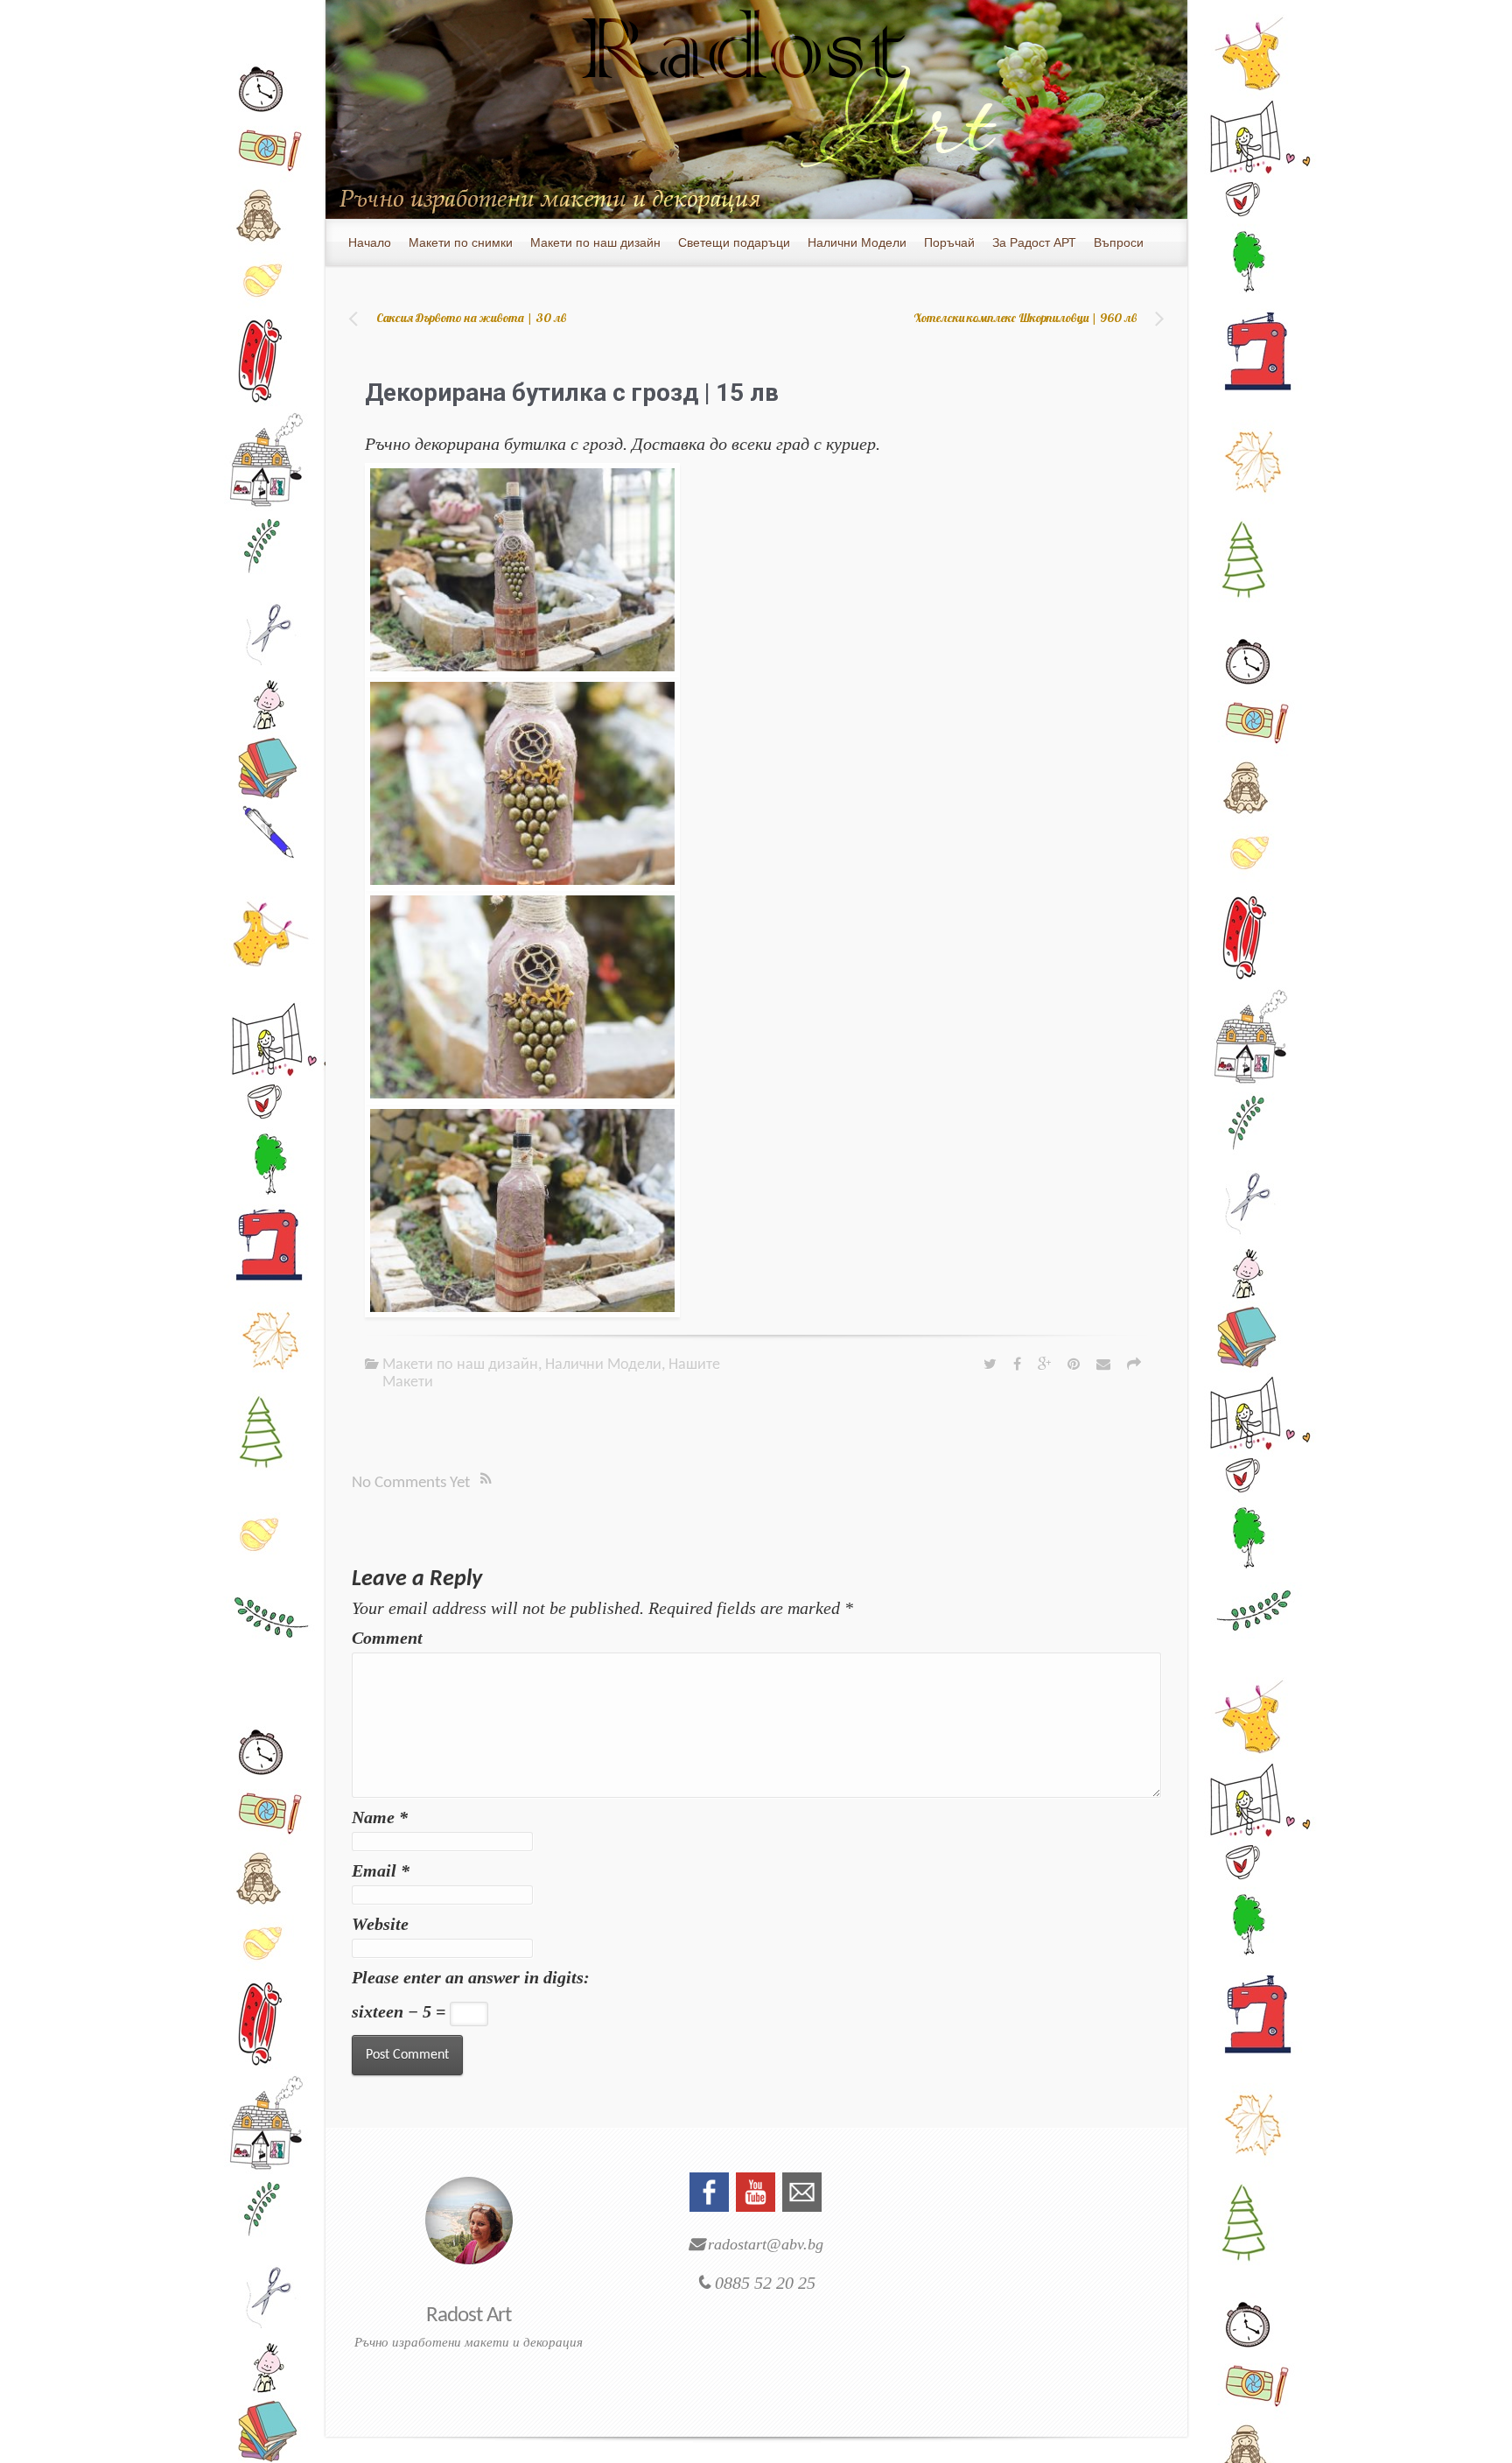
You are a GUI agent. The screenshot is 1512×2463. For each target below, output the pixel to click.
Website (380, 1924)
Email (381, 1870)
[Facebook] (709, 2190)
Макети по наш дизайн (460, 1365)
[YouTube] (756, 2190)
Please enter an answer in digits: (471, 1977)
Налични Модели (603, 1365)
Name (380, 1817)
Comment (387, 1638)
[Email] (802, 2190)
